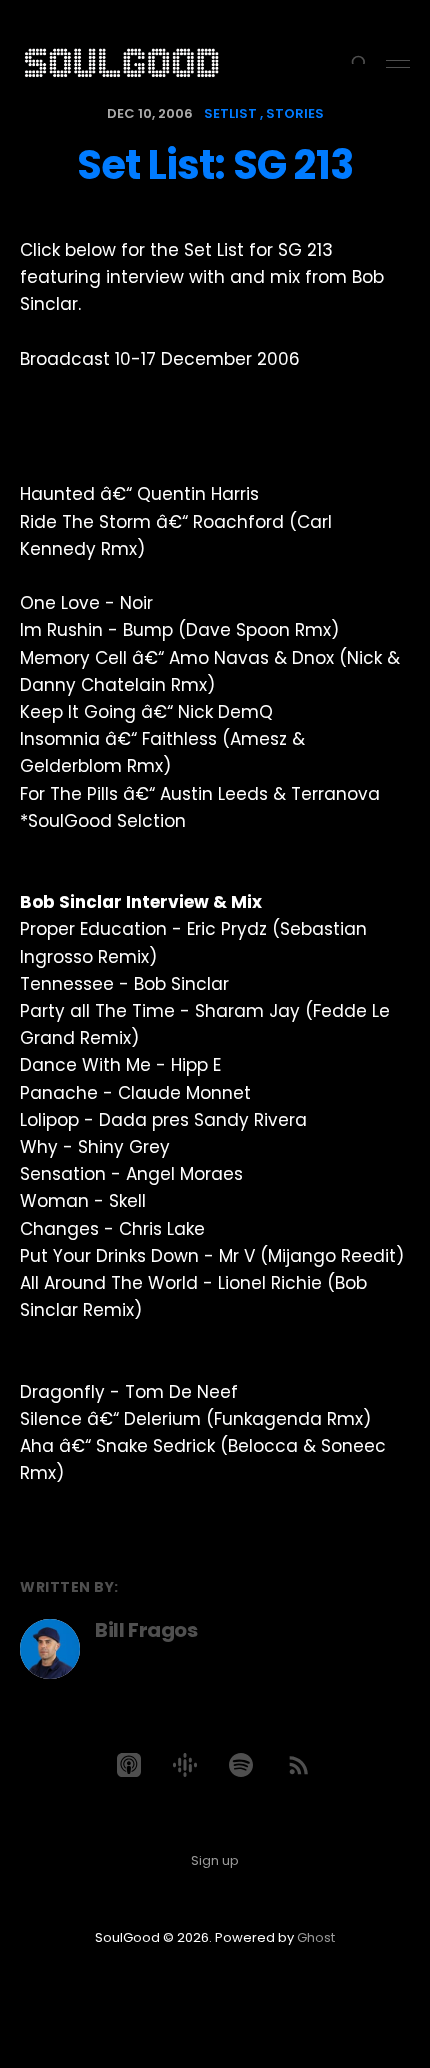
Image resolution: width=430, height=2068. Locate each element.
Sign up (215, 1860)
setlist (230, 113)
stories (295, 113)
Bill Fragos (146, 1630)
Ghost (316, 1937)
